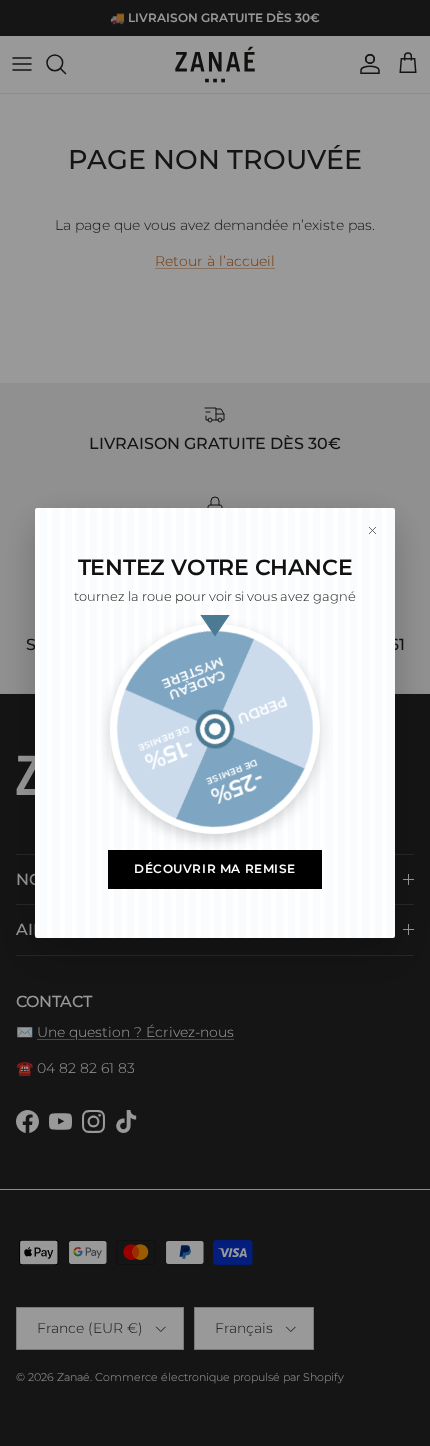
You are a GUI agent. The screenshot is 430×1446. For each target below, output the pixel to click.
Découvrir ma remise (215, 869)
